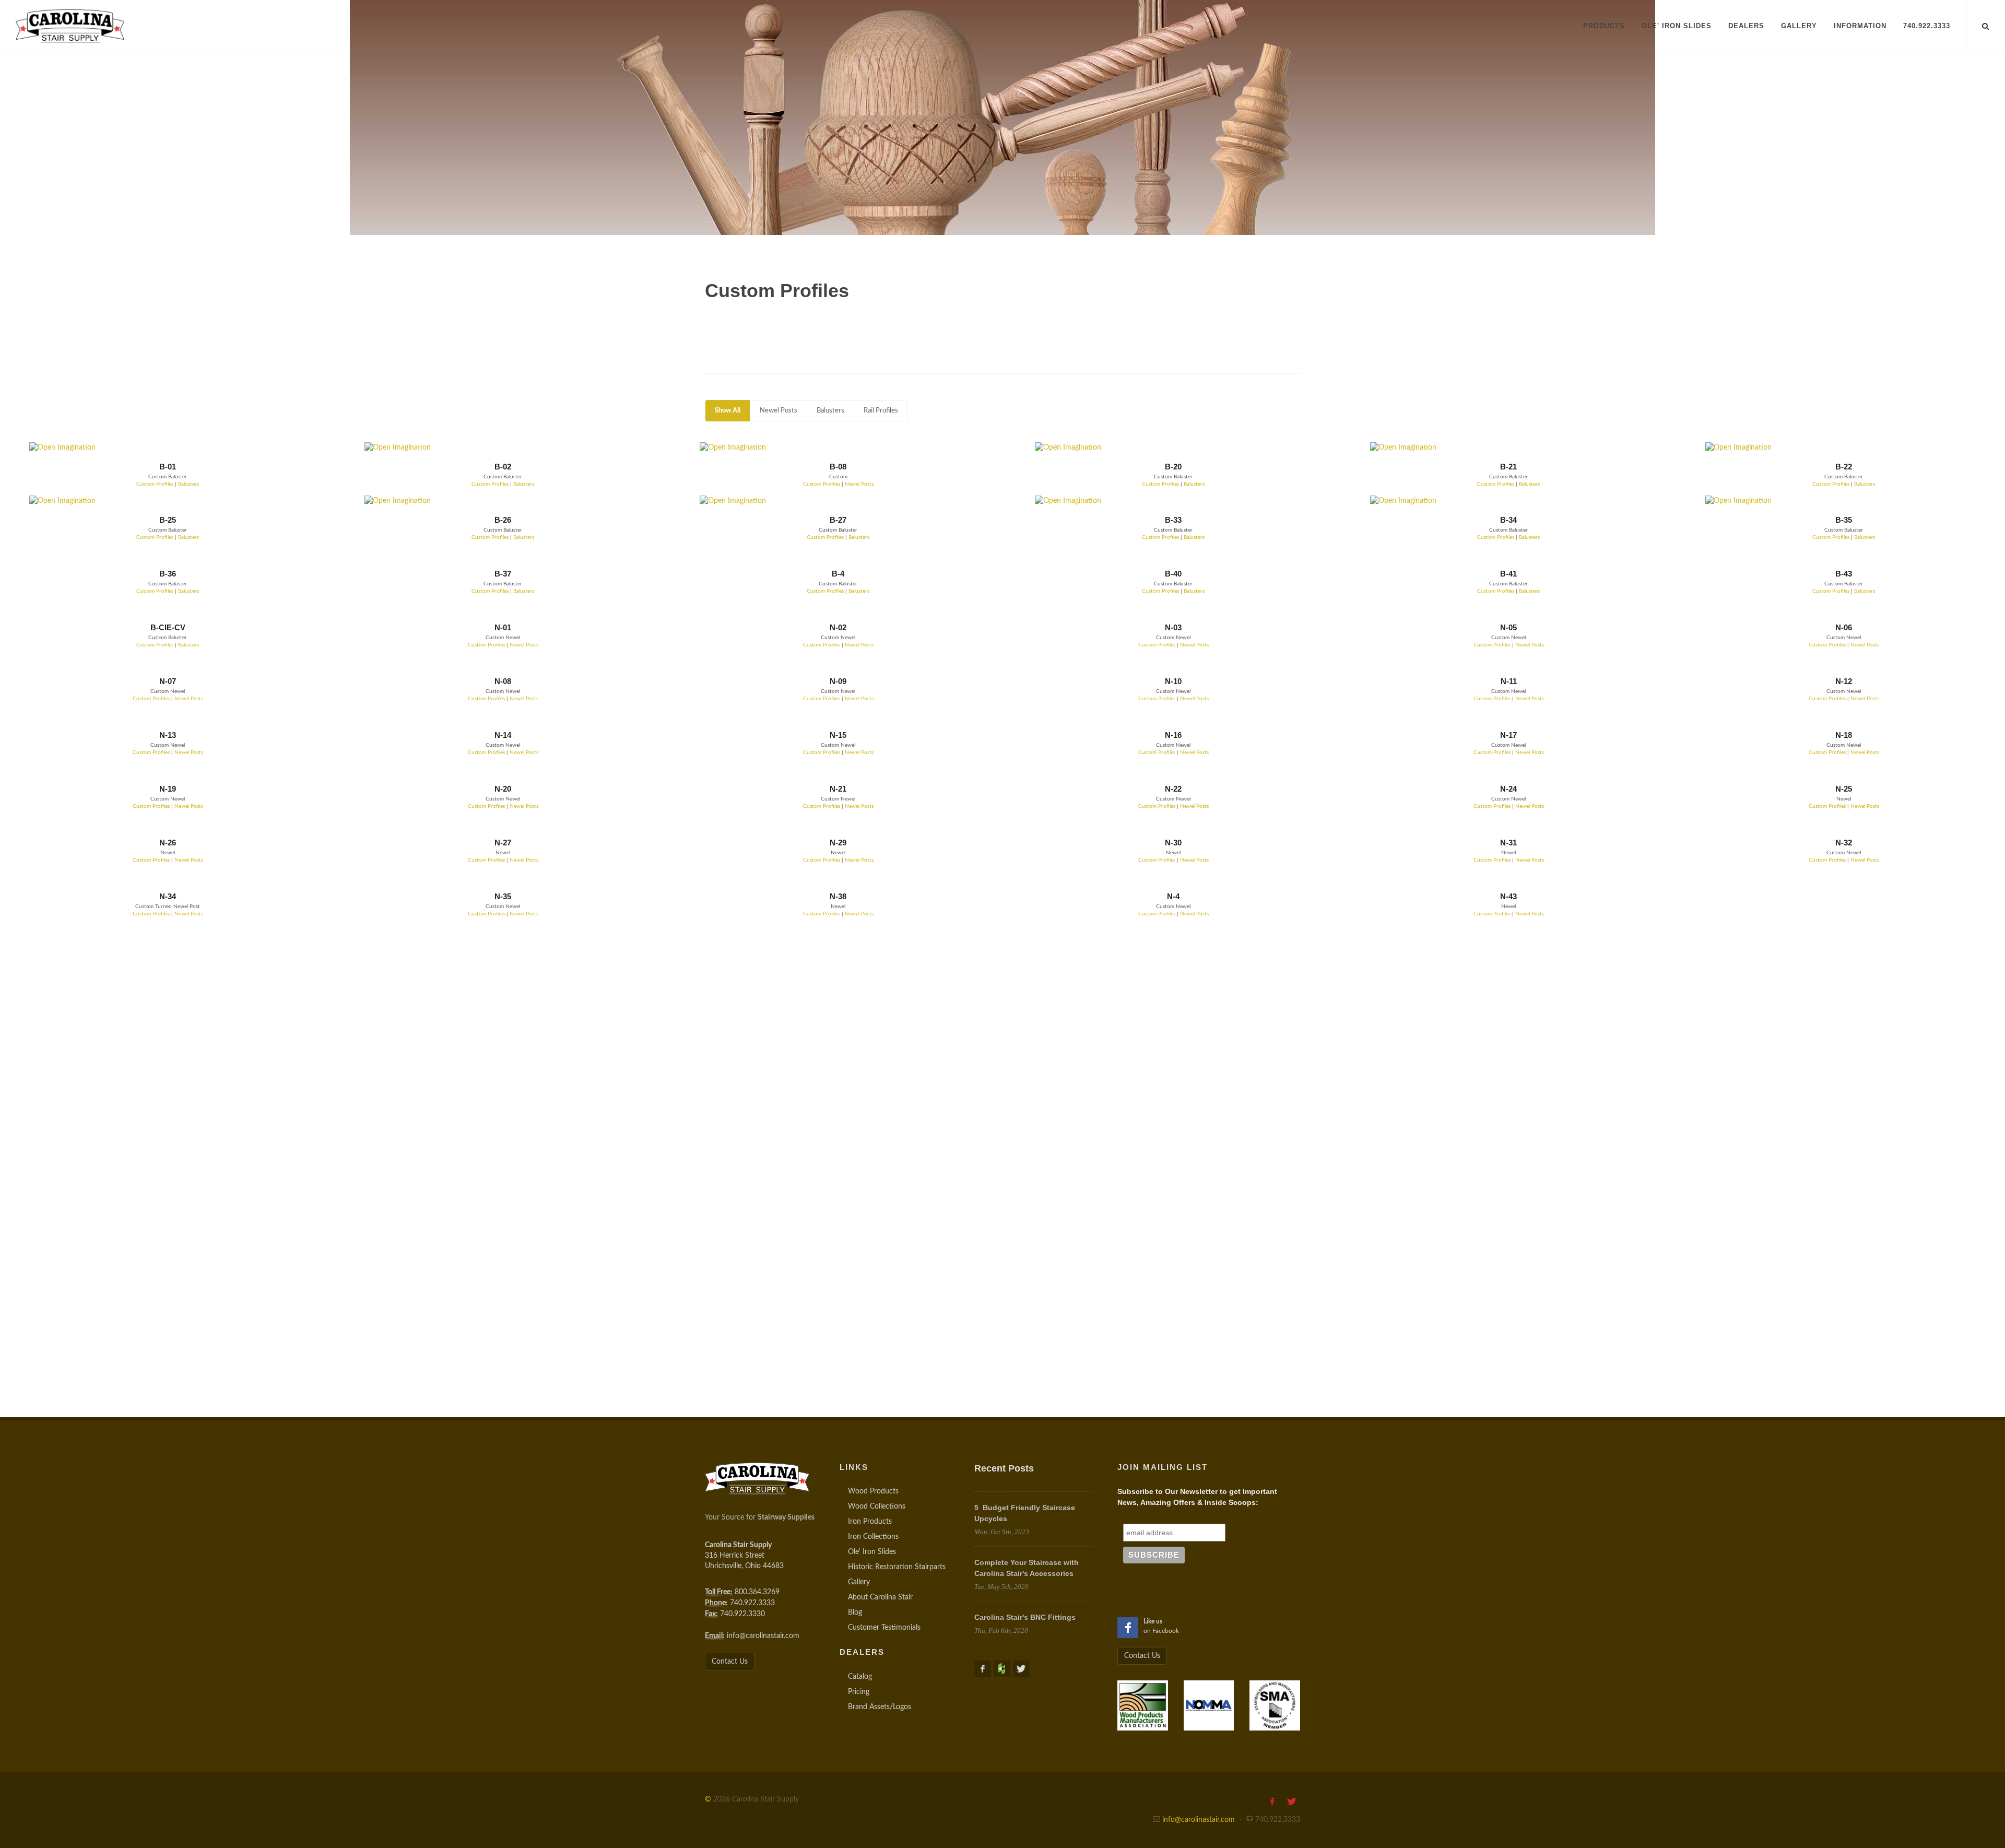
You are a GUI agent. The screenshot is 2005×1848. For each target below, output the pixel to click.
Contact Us (730, 1662)
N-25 (1844, 789)
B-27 (838, 520)
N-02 (838, 627)
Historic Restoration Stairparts (897, 1567)
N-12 (1844, 681)
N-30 (1173, 843)
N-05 (1508, 627)
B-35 (1844, 520)
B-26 (503, 520)
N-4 (1173, 896)
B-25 (168, 520)
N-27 (503, 843)
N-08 (503, 681)
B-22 (1844, 467)
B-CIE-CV (168, 627)
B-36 (168, 574)
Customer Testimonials (884, 1628)
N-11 (1509, 681)
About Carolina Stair (880, 1597)
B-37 (503, 574)
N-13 (168, 735)
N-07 (168, 681)
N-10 (1173, 681)
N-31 (1508, 843)
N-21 (838, 789)
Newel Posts (779, 411)
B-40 (1173, 574)
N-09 (838, 681)
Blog (855, 1612)
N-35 (503, 896)
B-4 (838, 574)
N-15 (838, 735)
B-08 (838, 467)
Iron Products (870, 1522)
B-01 (168, 467)
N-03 (1173, 627)
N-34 (168, 896)
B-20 (1173, 467)
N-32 (1844, 843)
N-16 (1173, 735)
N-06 (1844, 627)
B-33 (1173, 520)
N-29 (838, 843)
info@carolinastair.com (763, 1636)
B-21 (1508, 467)
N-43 (1508, 896)
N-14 (503, 735)
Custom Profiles (155, 484)
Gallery (859, 1582)
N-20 (503, 789)
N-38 (838, 896)
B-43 (1844, 574)
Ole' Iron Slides (872, 1552)
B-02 (503, 467)
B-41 (1508, 574)
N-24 (1508, 789)
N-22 (1173, 789)
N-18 (1844, 735)
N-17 (1508, 735)
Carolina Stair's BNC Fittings (1025, 1617)
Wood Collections (877, 1506)
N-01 (503, 627)
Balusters (830, 411)
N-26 (168, 843)
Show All (728, 411)
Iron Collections (873, 1537)
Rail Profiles (881, 411)
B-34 (1508, 520)
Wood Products (873, 1491)
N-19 (168, 789)
